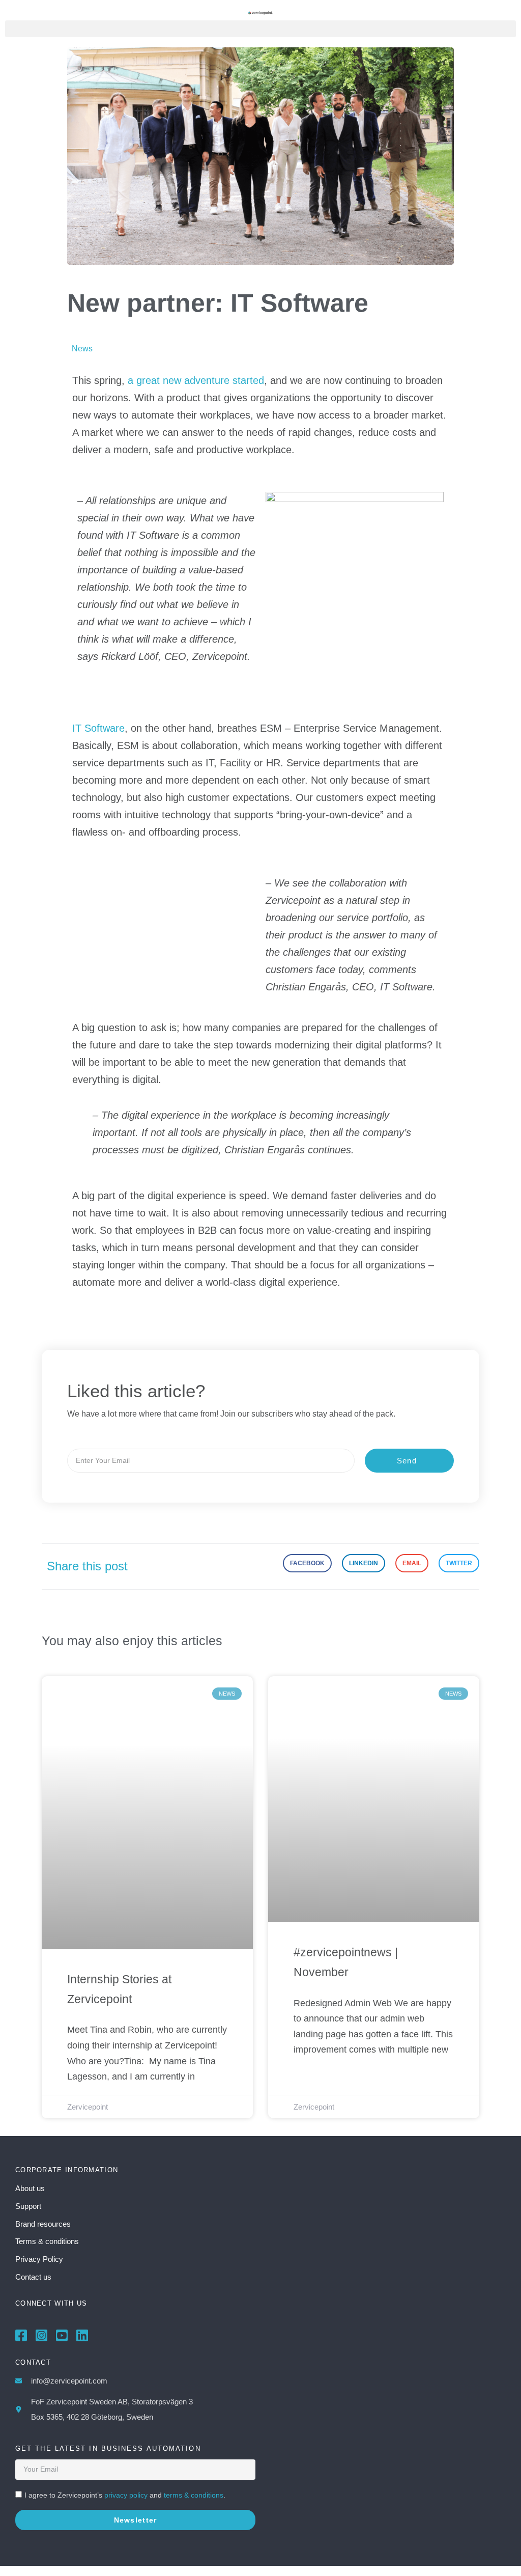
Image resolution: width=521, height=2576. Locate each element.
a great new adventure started (196, 380)
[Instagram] (41, 2335)
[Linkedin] (82, 2335)
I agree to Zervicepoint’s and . (125, 2495)
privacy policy (126, 2495)
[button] (260, 29)
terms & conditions (194, 2495)
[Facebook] (21, 2335)
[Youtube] (62, 2335)
